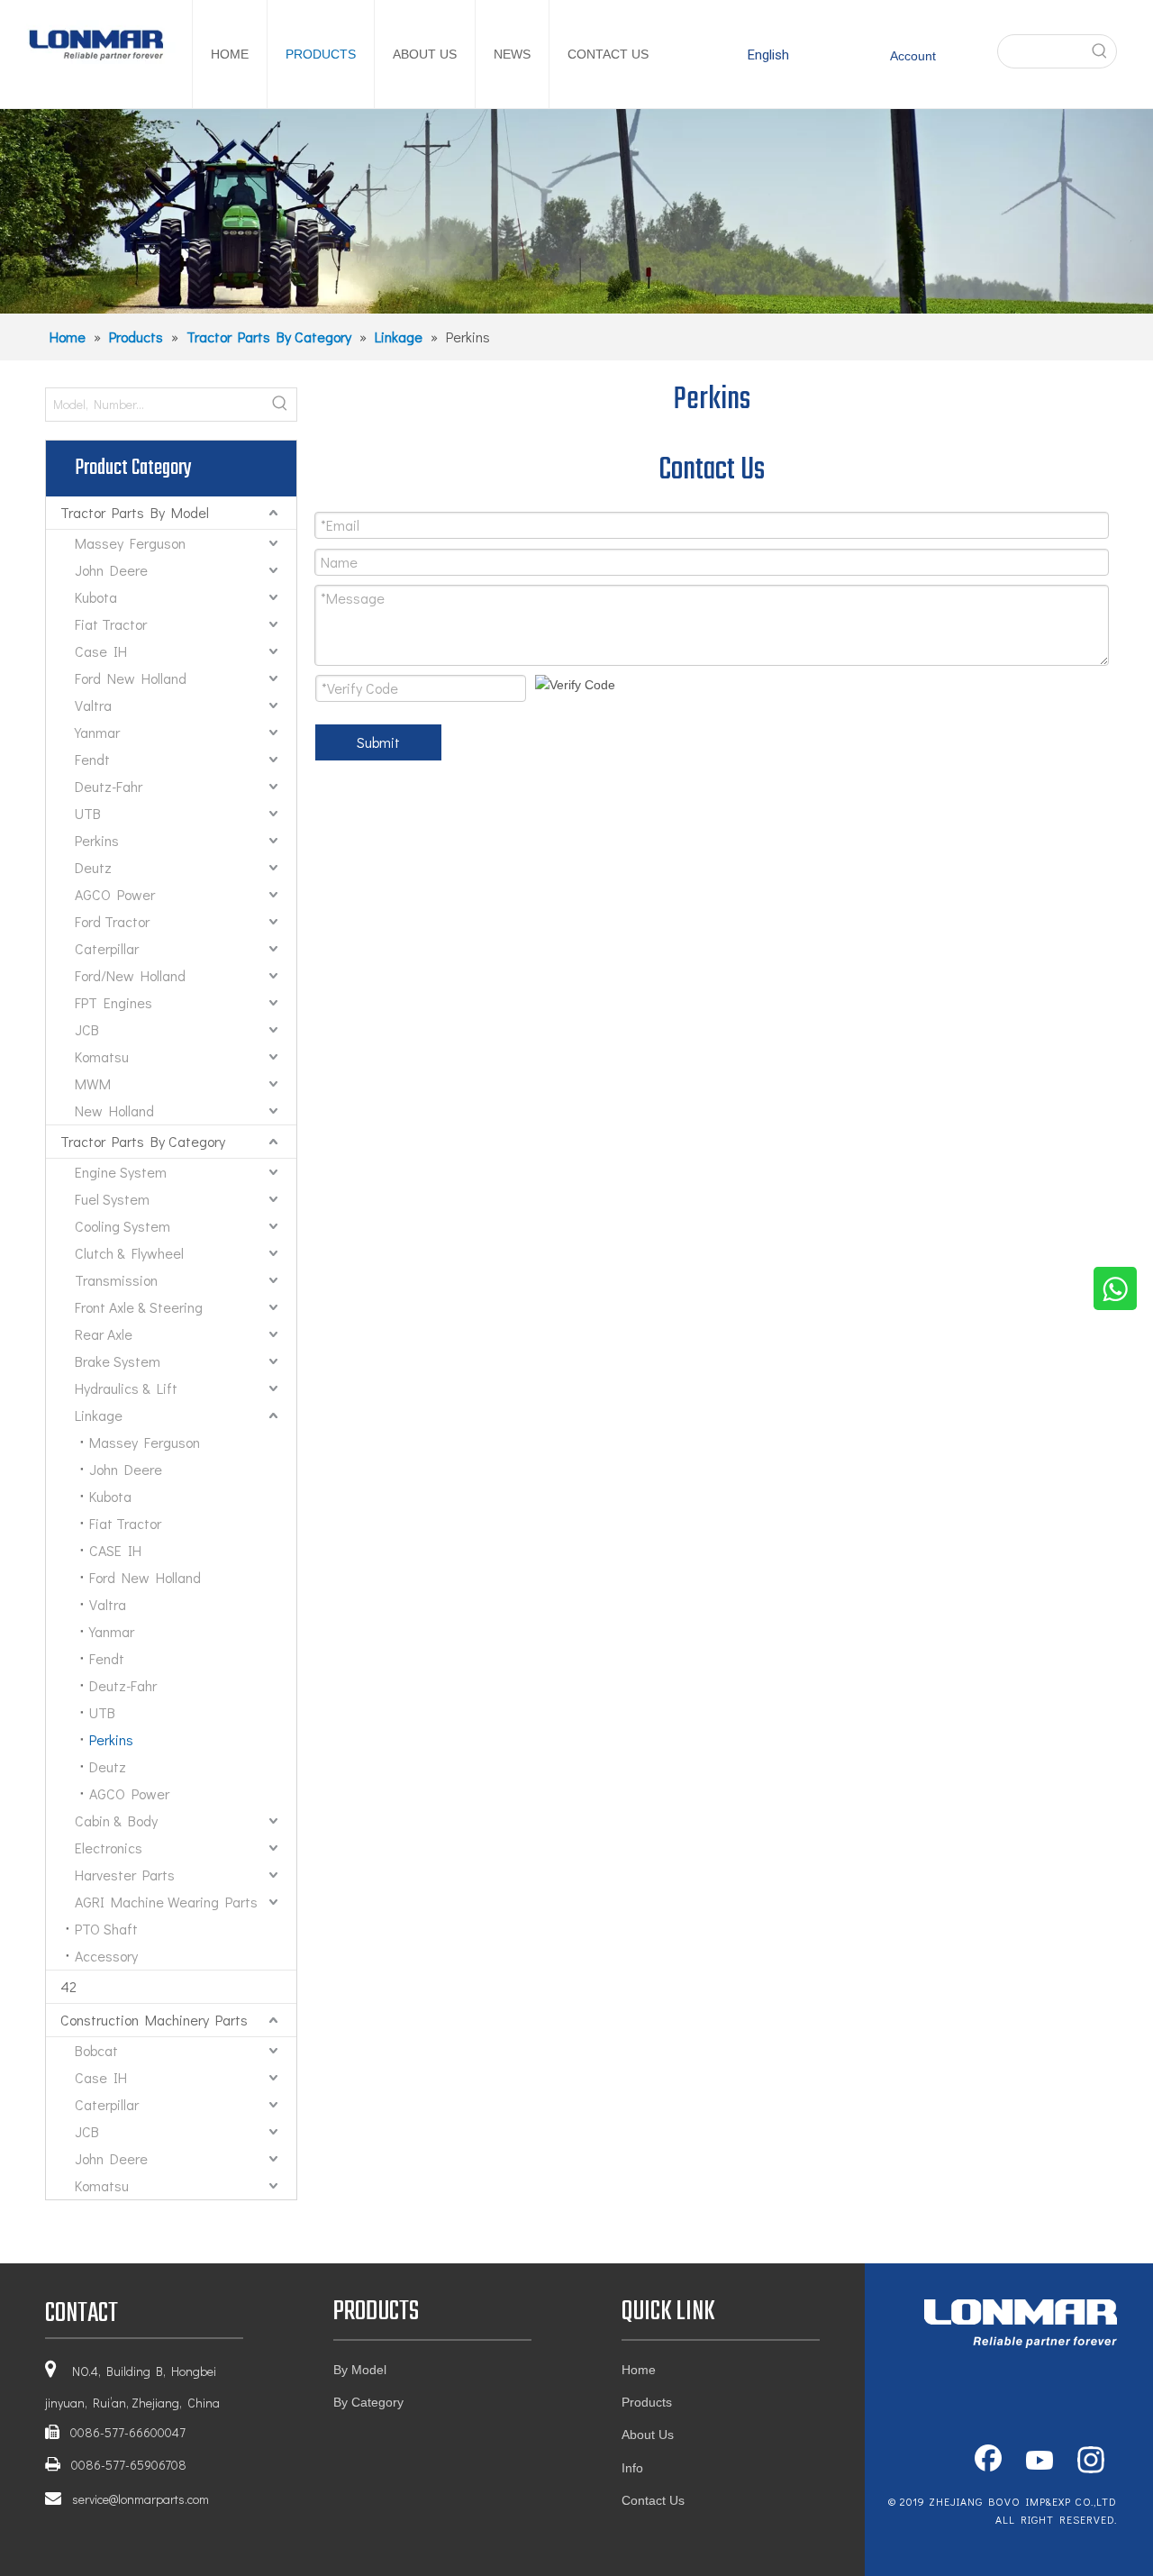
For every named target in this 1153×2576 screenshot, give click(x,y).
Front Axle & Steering (139, 1307)
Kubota (96, 597)
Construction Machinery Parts (154, 2020)
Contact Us (653, 2500)
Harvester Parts (125, 1875)
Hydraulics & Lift (126, 1388)
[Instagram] (1091, 2462)
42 (68, 1986)
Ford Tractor (112, 921)
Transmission (116, 1280)
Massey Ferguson (130, 543)
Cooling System (123, 1226)
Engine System (121, 1172)
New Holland (114, 1111)
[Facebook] (988, 2462)
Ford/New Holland (130, 975)
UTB (88, 813)
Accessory (106, 1956)
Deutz (93, 867)
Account (913, 56)
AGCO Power (115, 894)
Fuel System (112, 1199)
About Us (648, 2435)
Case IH (101, 651)
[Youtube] (1040, 2462)
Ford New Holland (131, 678)
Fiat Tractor (111, 624)
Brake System (118, 1361)
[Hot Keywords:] (1100, 51)
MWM (93, 1083)
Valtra (93, 705)
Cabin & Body (116, 1820)
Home (639, 2370)
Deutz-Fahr (109, 786)
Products (647, 2402)
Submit (378, 742)
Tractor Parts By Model (135, 512)
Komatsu (102, 1056)
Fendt (92, 759)
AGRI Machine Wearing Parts (166, 1902)
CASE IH (115, 1550)
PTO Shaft (106, 1929)
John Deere (111, 570)
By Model (360, 2370)
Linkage (99, 1415)
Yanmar (97, 732)
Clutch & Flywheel (129, 1253)
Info (632, 2468)
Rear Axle (104, 1334)
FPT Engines (113, 1002)
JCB (87, 1029)
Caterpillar (107, 948)
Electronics (109, 1848)
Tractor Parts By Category (143, 1141)
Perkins (97, 840)
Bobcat (96, 2050)
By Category (368, 2402)
